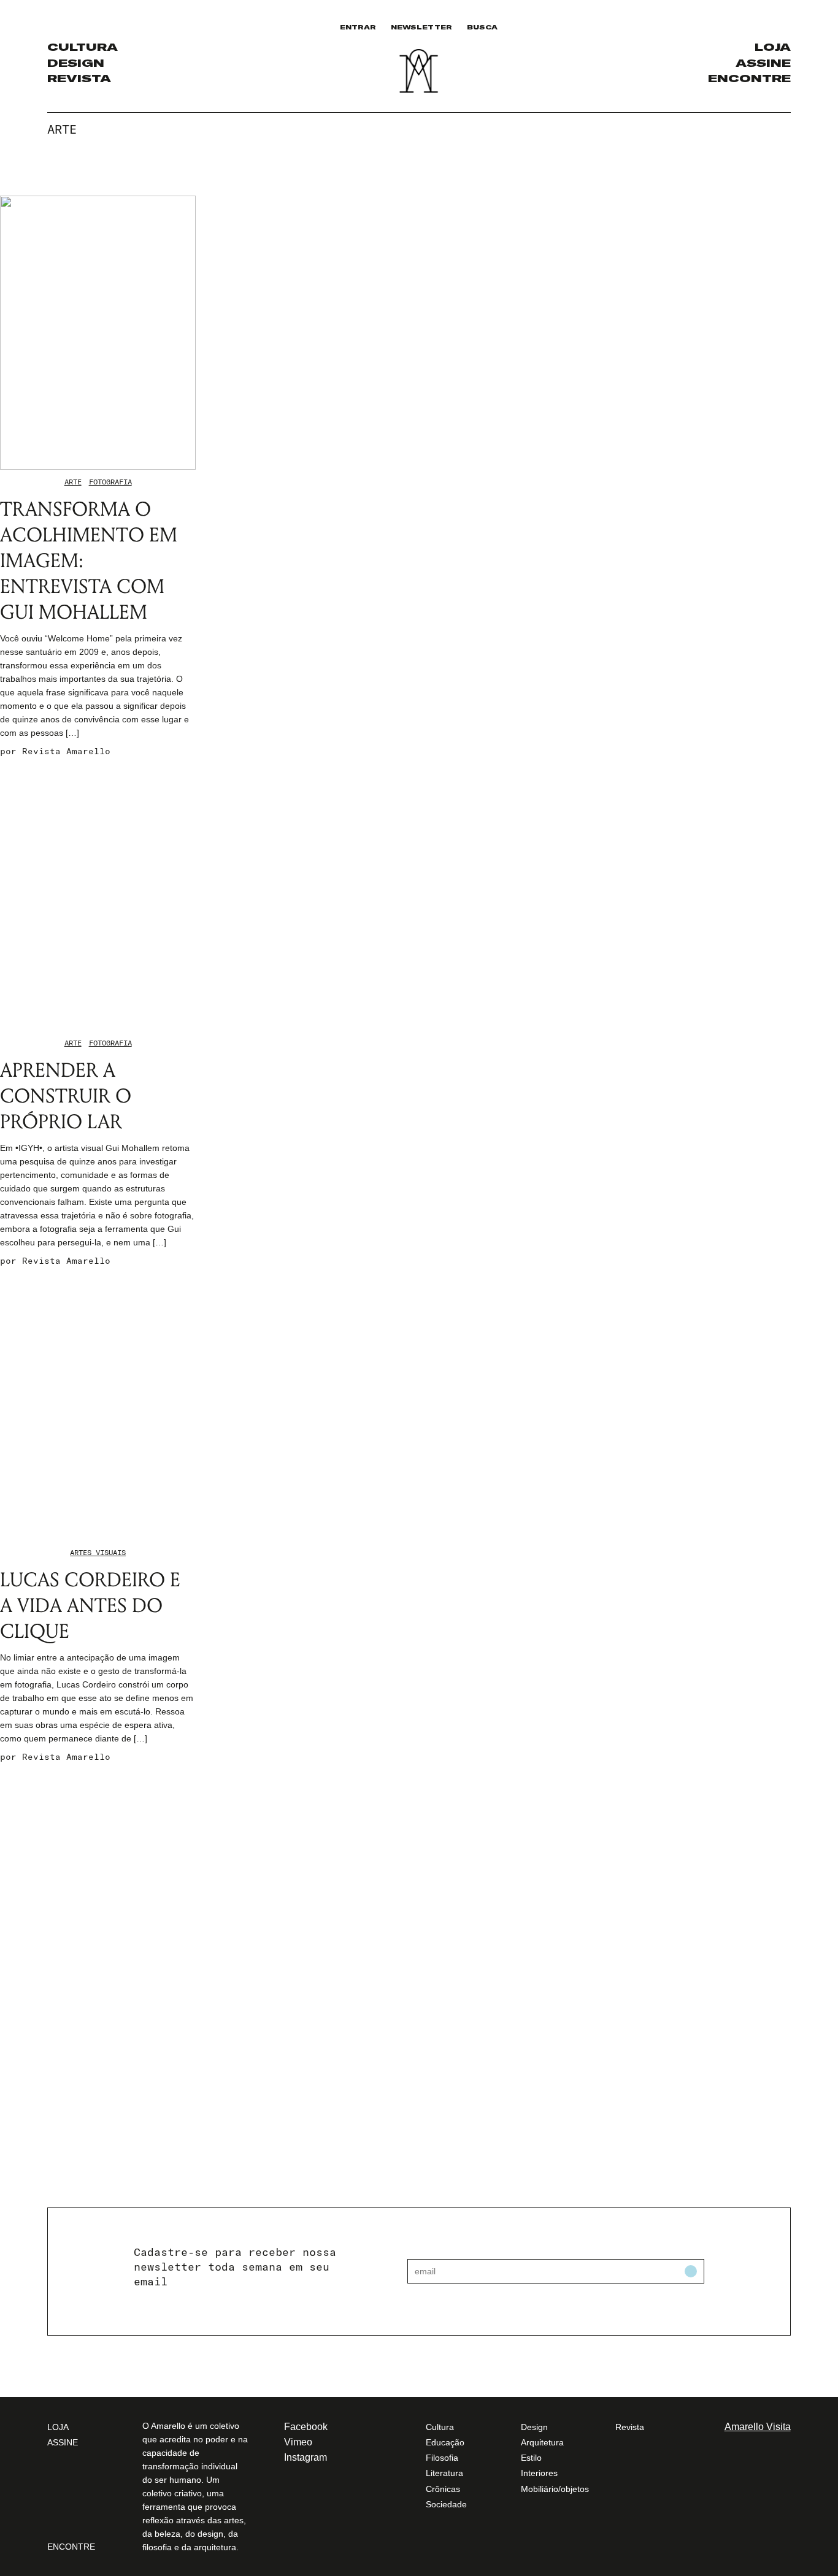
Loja (773, 47)
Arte (73, 482)
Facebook (306, 2427)
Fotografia (110, 482)
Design (76, 63)
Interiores (539, 2473)
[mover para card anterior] (779, 187)
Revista (79, 78)
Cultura (83, 47)
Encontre (749, 78)
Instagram (306, 2457)
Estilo (531, 2458)
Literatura (444, 2473)
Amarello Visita (758, 2427)
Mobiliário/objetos (555, 2489)
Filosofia (442, 2458)
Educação (445, 2442)
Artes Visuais (98, 1552)
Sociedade (446, 2504)
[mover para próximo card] (787, 187)
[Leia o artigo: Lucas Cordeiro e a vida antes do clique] (98, 1403)
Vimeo (298, 2442)
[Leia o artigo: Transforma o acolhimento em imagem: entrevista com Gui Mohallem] (98, 333)
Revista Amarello (66, 751)
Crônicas (443, 2489)
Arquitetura (542, 2442)
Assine (763, 63)
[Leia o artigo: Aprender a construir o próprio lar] (98, 894)
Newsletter (421, 27)
